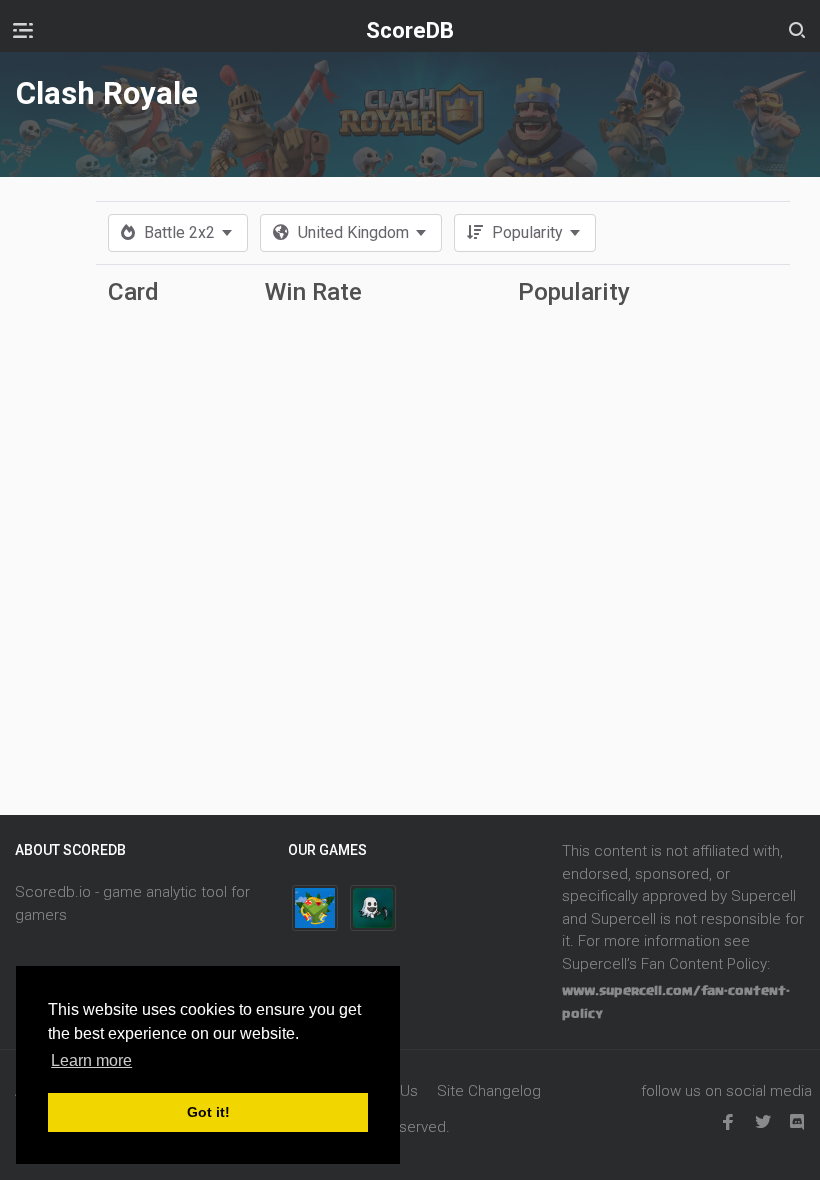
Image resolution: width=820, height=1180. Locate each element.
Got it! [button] (208, 1112)
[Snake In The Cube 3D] (315, 908)
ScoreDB (410, 30)
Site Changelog (489, 1091)
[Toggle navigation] (23, 30)
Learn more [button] (91, 1060)
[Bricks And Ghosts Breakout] (373, 908)
